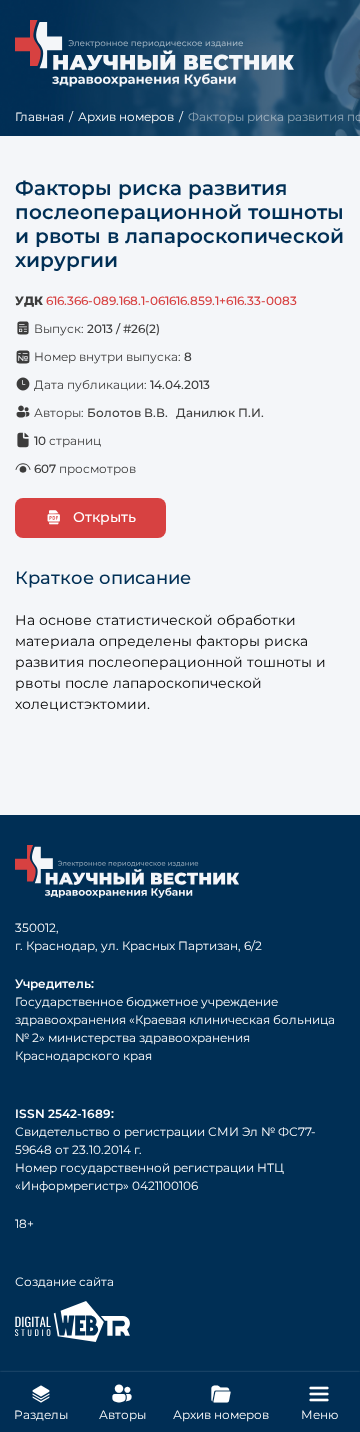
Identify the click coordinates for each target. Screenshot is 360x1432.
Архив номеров (126, 116)
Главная (39, 116)
